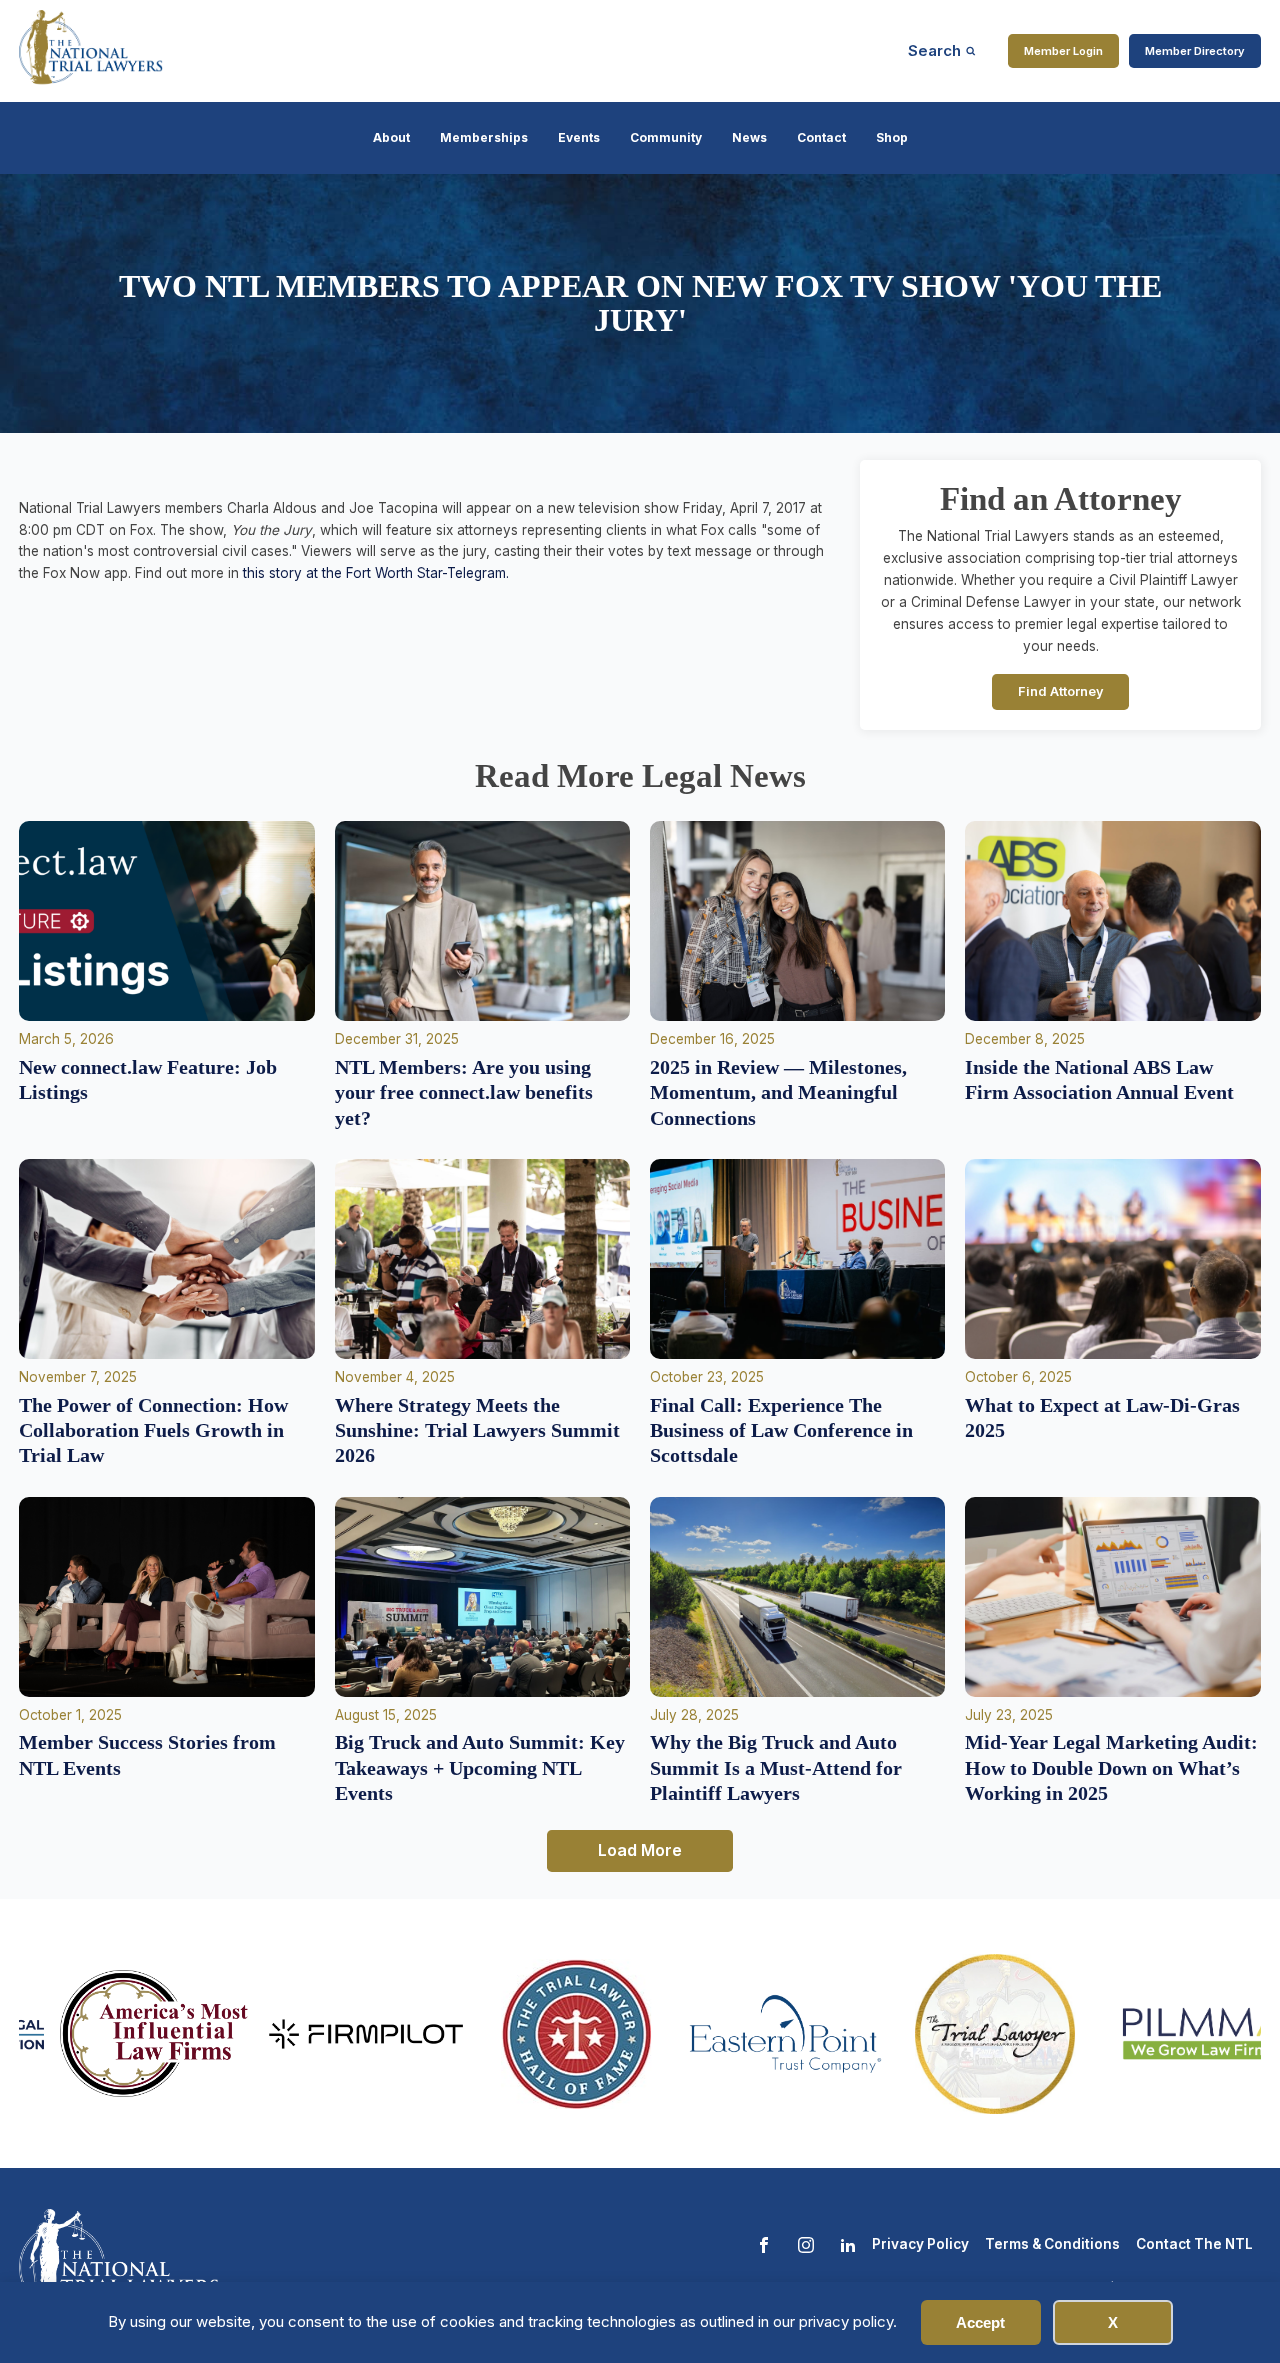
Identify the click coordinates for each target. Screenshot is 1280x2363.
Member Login (1063, 51)
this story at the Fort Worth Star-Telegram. (376, 573)
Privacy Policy (920, 2244)
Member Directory (1195, 51)
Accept (980, 2322)
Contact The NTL (1194, 2244)
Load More (640, 1850)
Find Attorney (1061, 691)
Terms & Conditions (1052, 2244)
